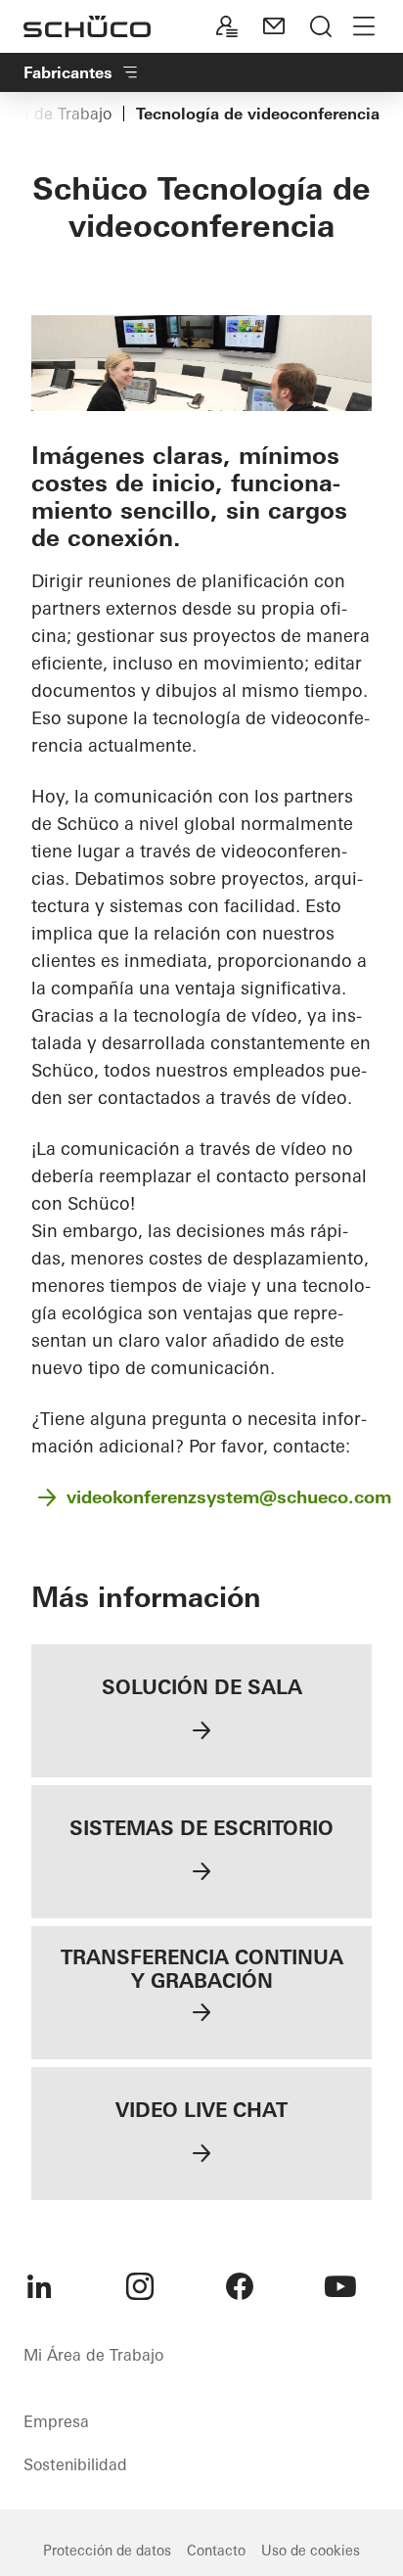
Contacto (216, 2551)
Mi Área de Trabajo (93, 2355)
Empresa (56, 2421)
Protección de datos (107, 2551)
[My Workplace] (227, 26)
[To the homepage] (87, 26)
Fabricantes (68, 72)
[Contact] (274, 26)
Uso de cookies (311, 2551)
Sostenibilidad (75, 2464)
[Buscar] (321, 26)
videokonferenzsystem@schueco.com (229, 1497)
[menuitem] (39, 2286)
